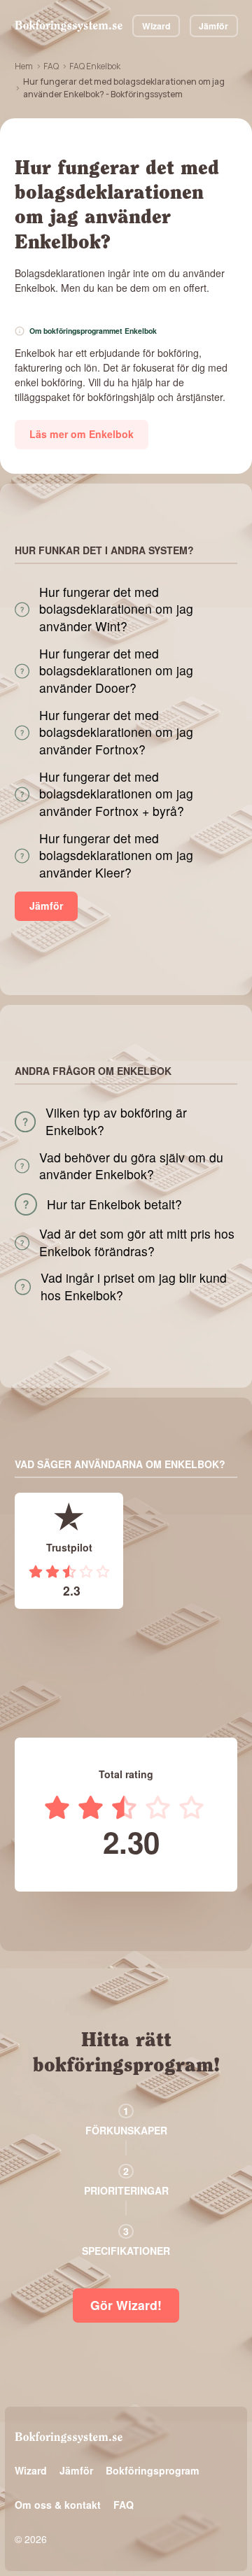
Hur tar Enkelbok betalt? (114, 1204)
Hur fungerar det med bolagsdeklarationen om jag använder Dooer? (116, 671)
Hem (24, 66)
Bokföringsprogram (153, 2470)
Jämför (213, 26)
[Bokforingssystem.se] (69, 26)
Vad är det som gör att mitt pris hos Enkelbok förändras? (137, 1243)
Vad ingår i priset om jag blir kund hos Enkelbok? (134, 1287)
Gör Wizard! (126, 2305)
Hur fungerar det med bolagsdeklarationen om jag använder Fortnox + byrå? (116, 794)
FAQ (51, 66)
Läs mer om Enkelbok (82, 434)
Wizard (156, 26)
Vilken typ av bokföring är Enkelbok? (116, 1121)
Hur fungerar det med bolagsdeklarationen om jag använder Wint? (116, 609)
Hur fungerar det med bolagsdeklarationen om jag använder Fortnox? (116, 732)
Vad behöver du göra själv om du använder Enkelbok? (131, 1166)
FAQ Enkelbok (95, 66)
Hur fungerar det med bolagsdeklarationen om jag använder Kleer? (116, 856)
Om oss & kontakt (58, 2505)
